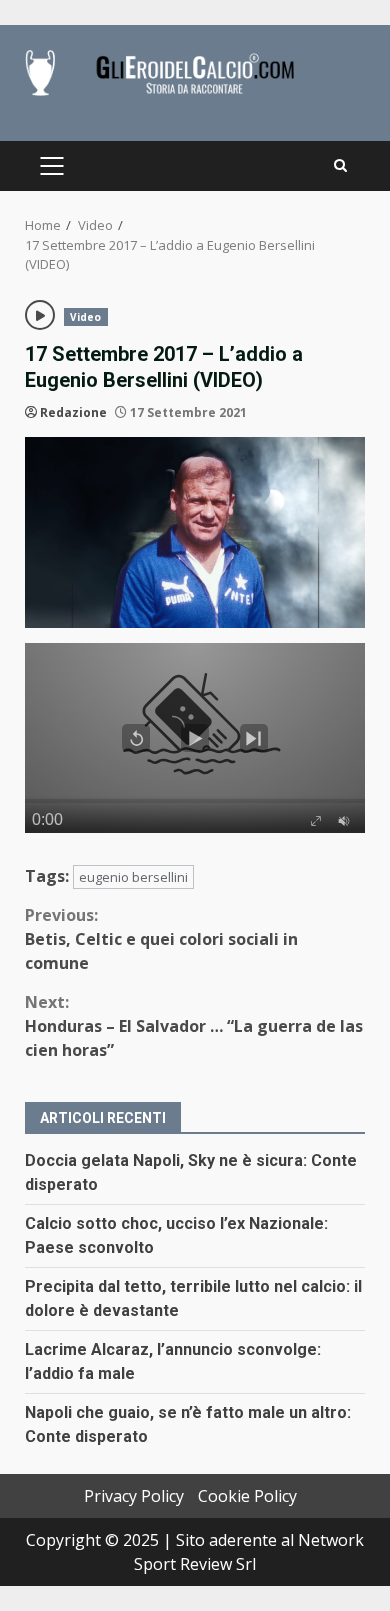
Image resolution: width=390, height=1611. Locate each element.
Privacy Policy (134, 1496)
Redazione (73, 412)
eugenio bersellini (133, 877)
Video (86, 317)
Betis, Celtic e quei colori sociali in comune (161, 939)
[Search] (340, 166)
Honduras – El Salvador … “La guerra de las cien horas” (194, 1026)
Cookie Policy (247, 1496)
